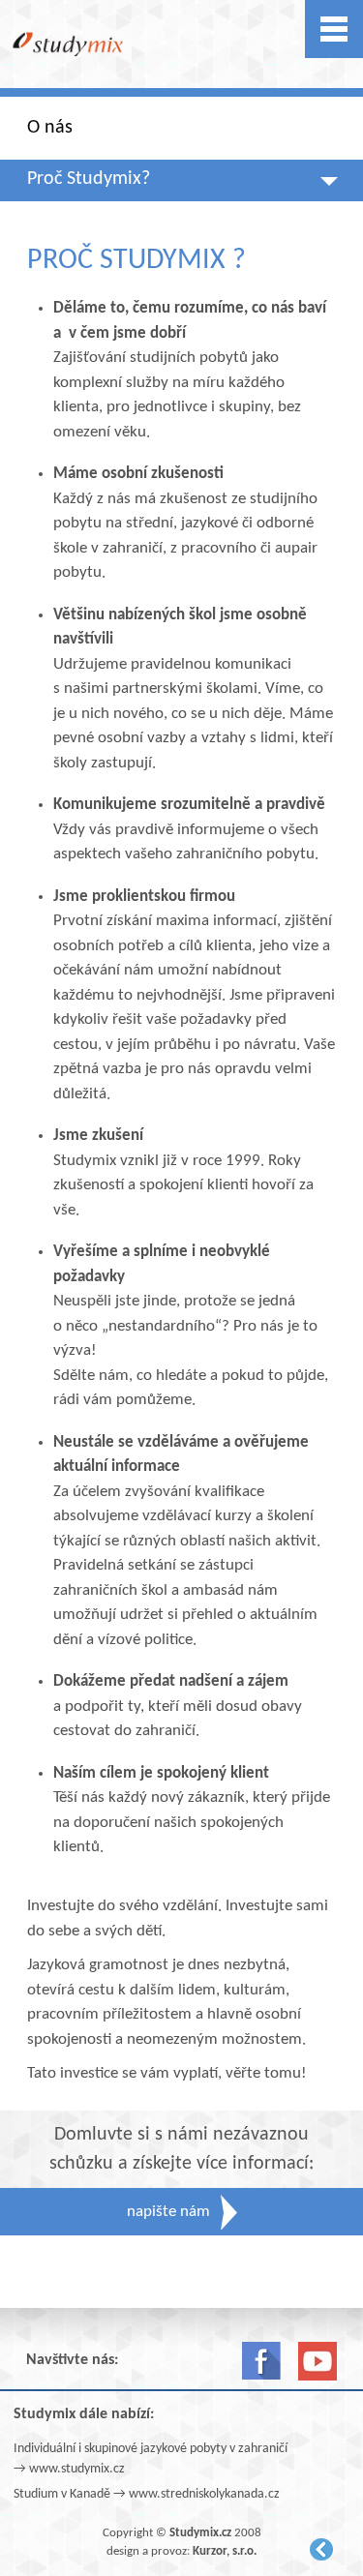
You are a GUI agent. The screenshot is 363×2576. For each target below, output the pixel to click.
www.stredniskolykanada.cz (204, 2494)
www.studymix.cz (77, 2469)
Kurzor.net (321, 2549)
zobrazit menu (334, 29)
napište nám (168, 2212)
